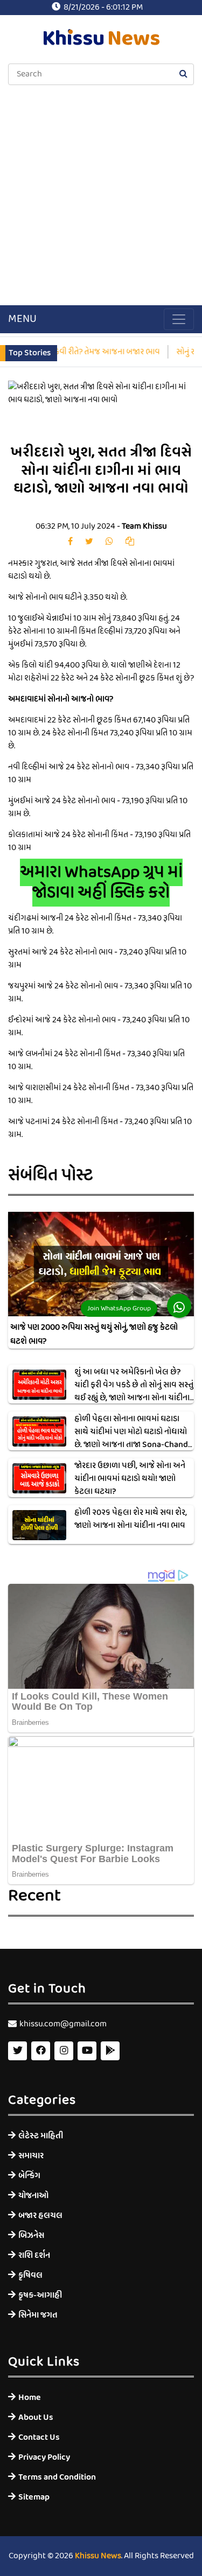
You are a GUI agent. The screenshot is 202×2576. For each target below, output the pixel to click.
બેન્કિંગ (29, 2176)
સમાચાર (31, 2156)
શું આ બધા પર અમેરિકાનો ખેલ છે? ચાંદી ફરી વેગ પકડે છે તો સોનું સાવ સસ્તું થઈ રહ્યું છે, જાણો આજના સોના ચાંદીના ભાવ (134, 1392)
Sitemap (34, 2497)
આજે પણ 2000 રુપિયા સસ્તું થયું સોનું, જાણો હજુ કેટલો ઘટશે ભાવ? (94, 1335)
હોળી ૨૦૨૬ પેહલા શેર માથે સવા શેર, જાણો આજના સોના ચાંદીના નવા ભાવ (131, 1519)
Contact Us (39, 2437)
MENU (22, 319)
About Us (36, 2417)
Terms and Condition (57, 2477)
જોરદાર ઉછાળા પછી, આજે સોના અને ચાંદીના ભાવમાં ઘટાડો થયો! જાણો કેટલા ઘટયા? (130, 1479)
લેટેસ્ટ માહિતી (41, 2136)
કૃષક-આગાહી (40, 2295)
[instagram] (64, 2051)
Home (30, 2398)
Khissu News (98, 2556)
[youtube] (87, 2051)
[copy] (130, 542)
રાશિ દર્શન (34, 2255)
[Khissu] (110, 2051)
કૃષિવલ (30, 2275)
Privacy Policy (44, 2457)
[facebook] (70, 542)
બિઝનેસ (31, 2235)
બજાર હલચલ (40, 2216)
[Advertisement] (101, 196)
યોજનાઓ (33, 2196)
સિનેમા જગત (38, 2315)
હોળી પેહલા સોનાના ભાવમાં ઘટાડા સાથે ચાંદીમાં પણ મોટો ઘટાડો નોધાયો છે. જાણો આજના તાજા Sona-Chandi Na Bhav (132, 1438)
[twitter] (89, 542)
